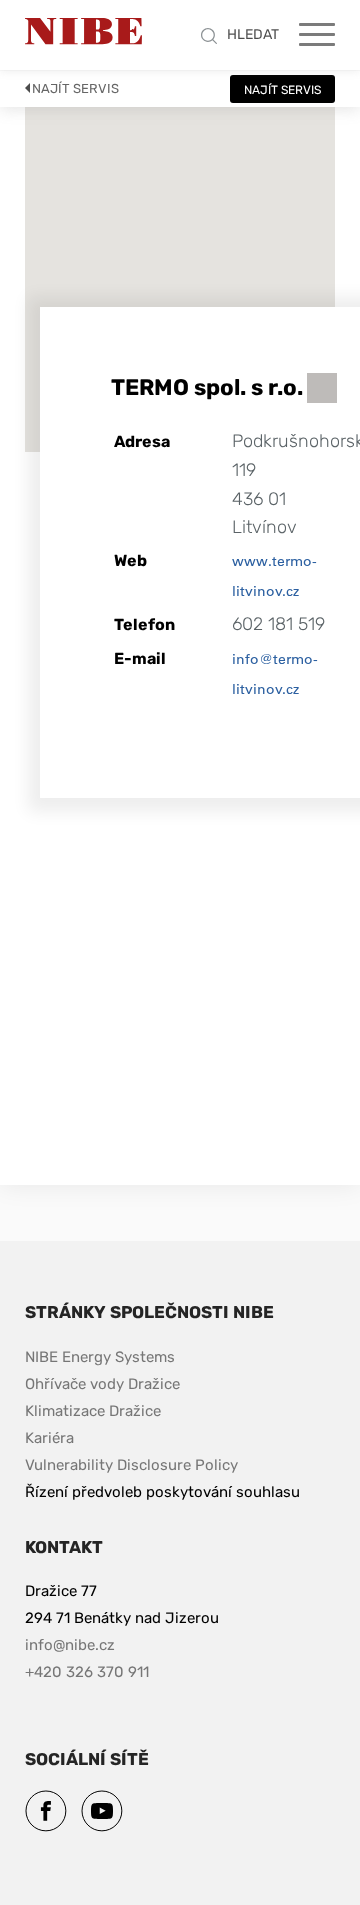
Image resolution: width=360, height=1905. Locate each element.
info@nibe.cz (70, 1645)
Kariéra (49, 1438)
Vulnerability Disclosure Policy (131, 1464)
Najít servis (75, 88)
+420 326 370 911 (87, 1672)
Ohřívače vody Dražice (102, 1384)
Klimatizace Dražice (93, 1411)
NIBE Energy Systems (100, 1357)
